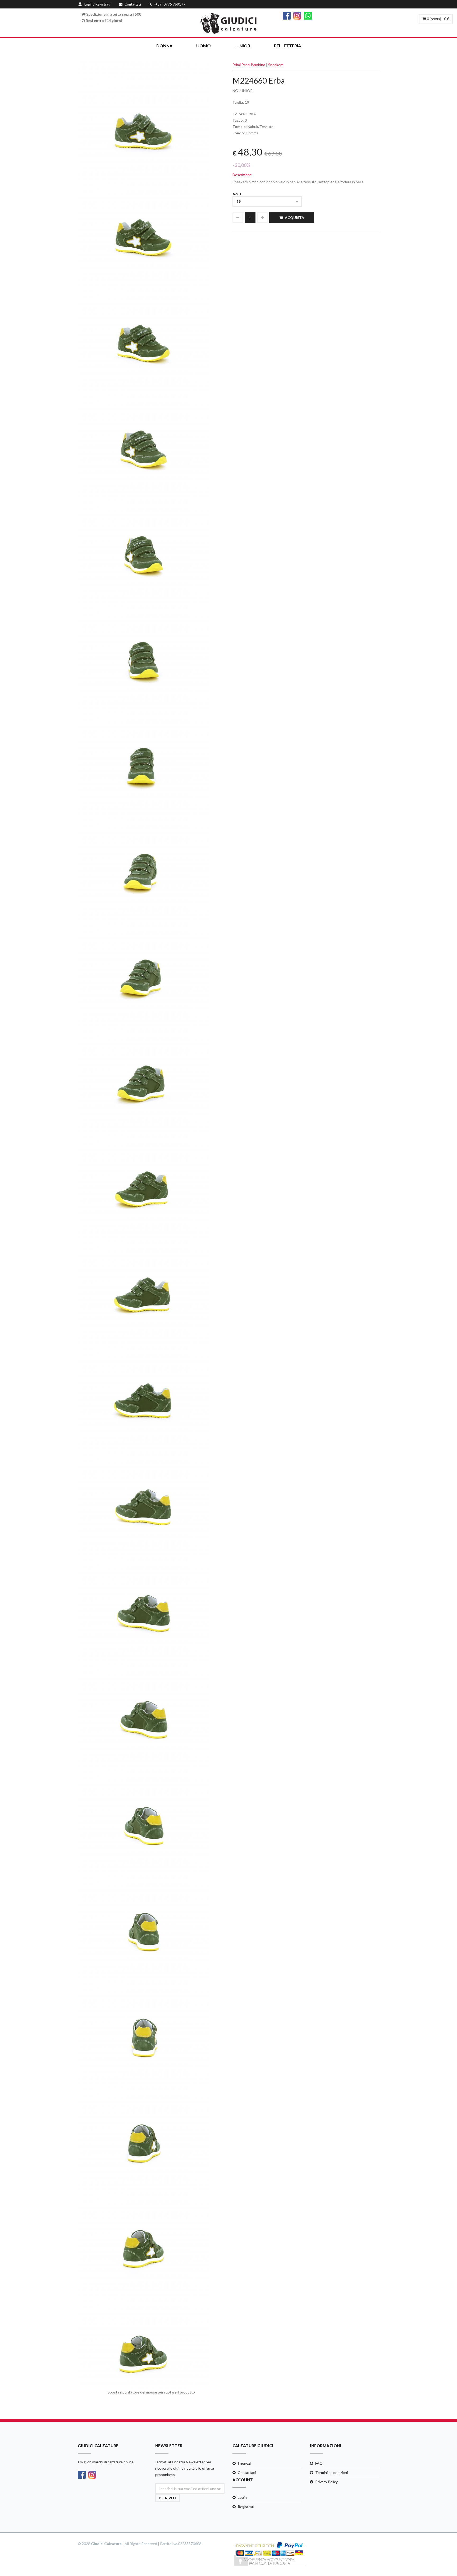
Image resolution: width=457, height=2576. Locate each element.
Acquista (294, 218)
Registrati (246, 2507)
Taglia (237, 194)
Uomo (204, 46)
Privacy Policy (326, 2482)
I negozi (244, 2463)
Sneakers (276, 65)
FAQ (319, 2463)
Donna (164, 46)
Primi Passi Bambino (249, 65)
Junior (242, 46)
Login (242, 2497)
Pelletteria (287, 46)
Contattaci (247, 2472)
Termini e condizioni (332, 2472)
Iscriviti (168, 2498)
